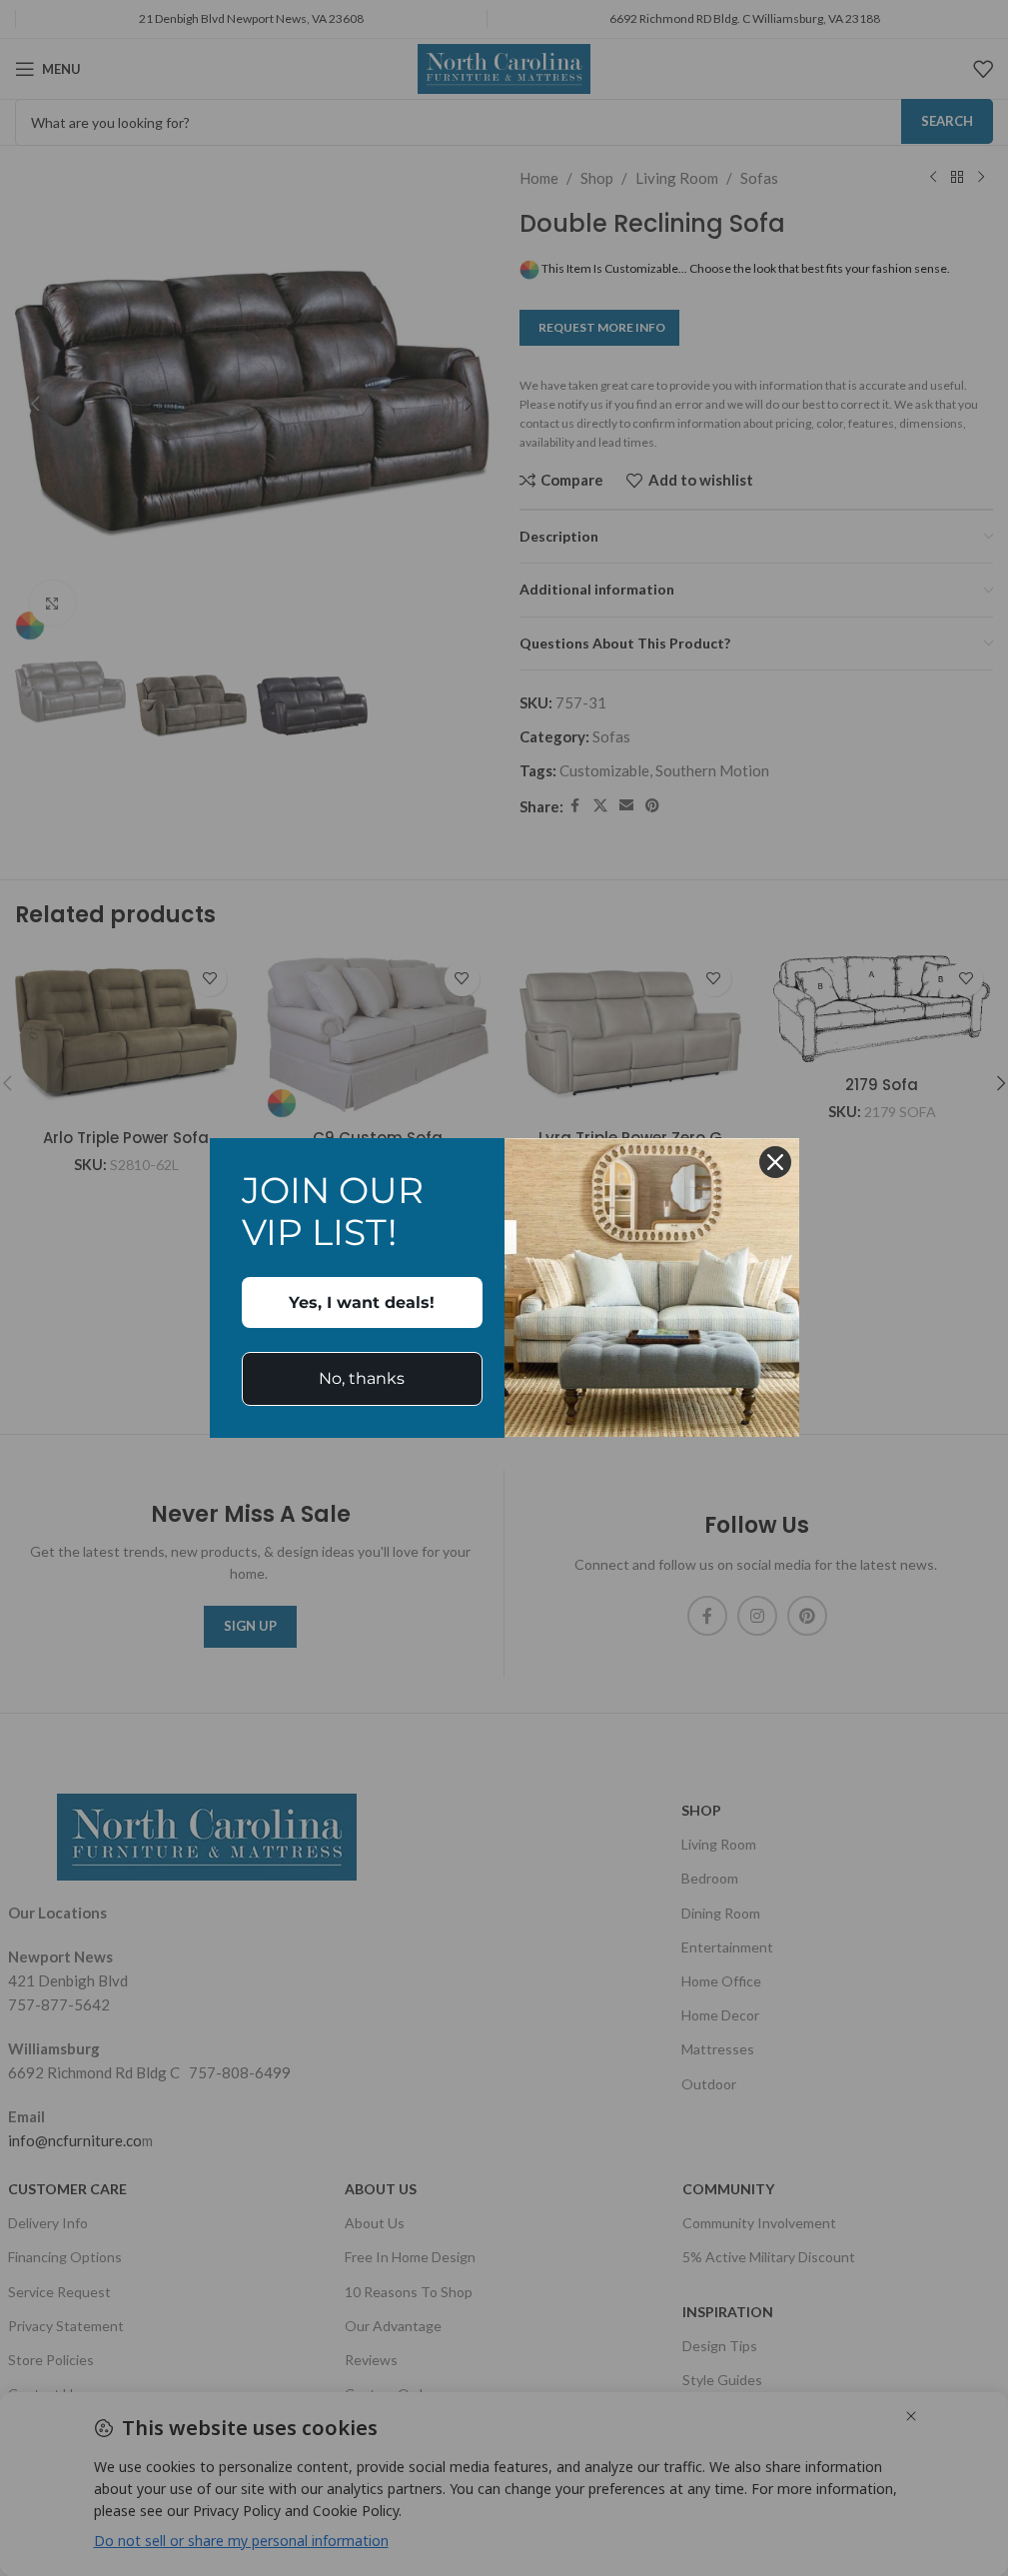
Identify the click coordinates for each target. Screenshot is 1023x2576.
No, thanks (362, 1378)
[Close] (775, 1162)
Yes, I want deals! (362, 1302)
